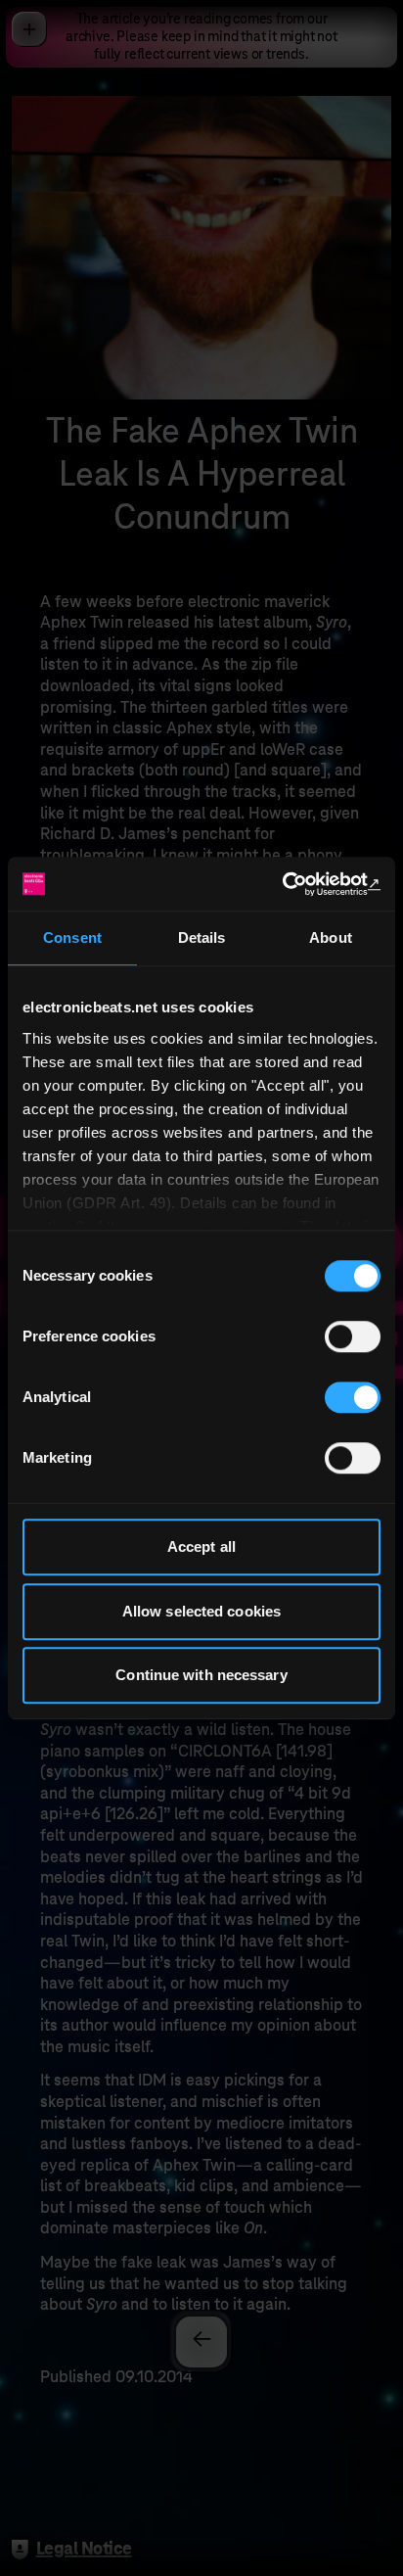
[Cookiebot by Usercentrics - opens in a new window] (295, 884)
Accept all (201, 1546)
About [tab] (331, 937)
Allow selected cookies (201, 1611)
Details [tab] (202, 937)
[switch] (353, 1336)
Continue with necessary (201, 1675)
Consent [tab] (72, 937)
